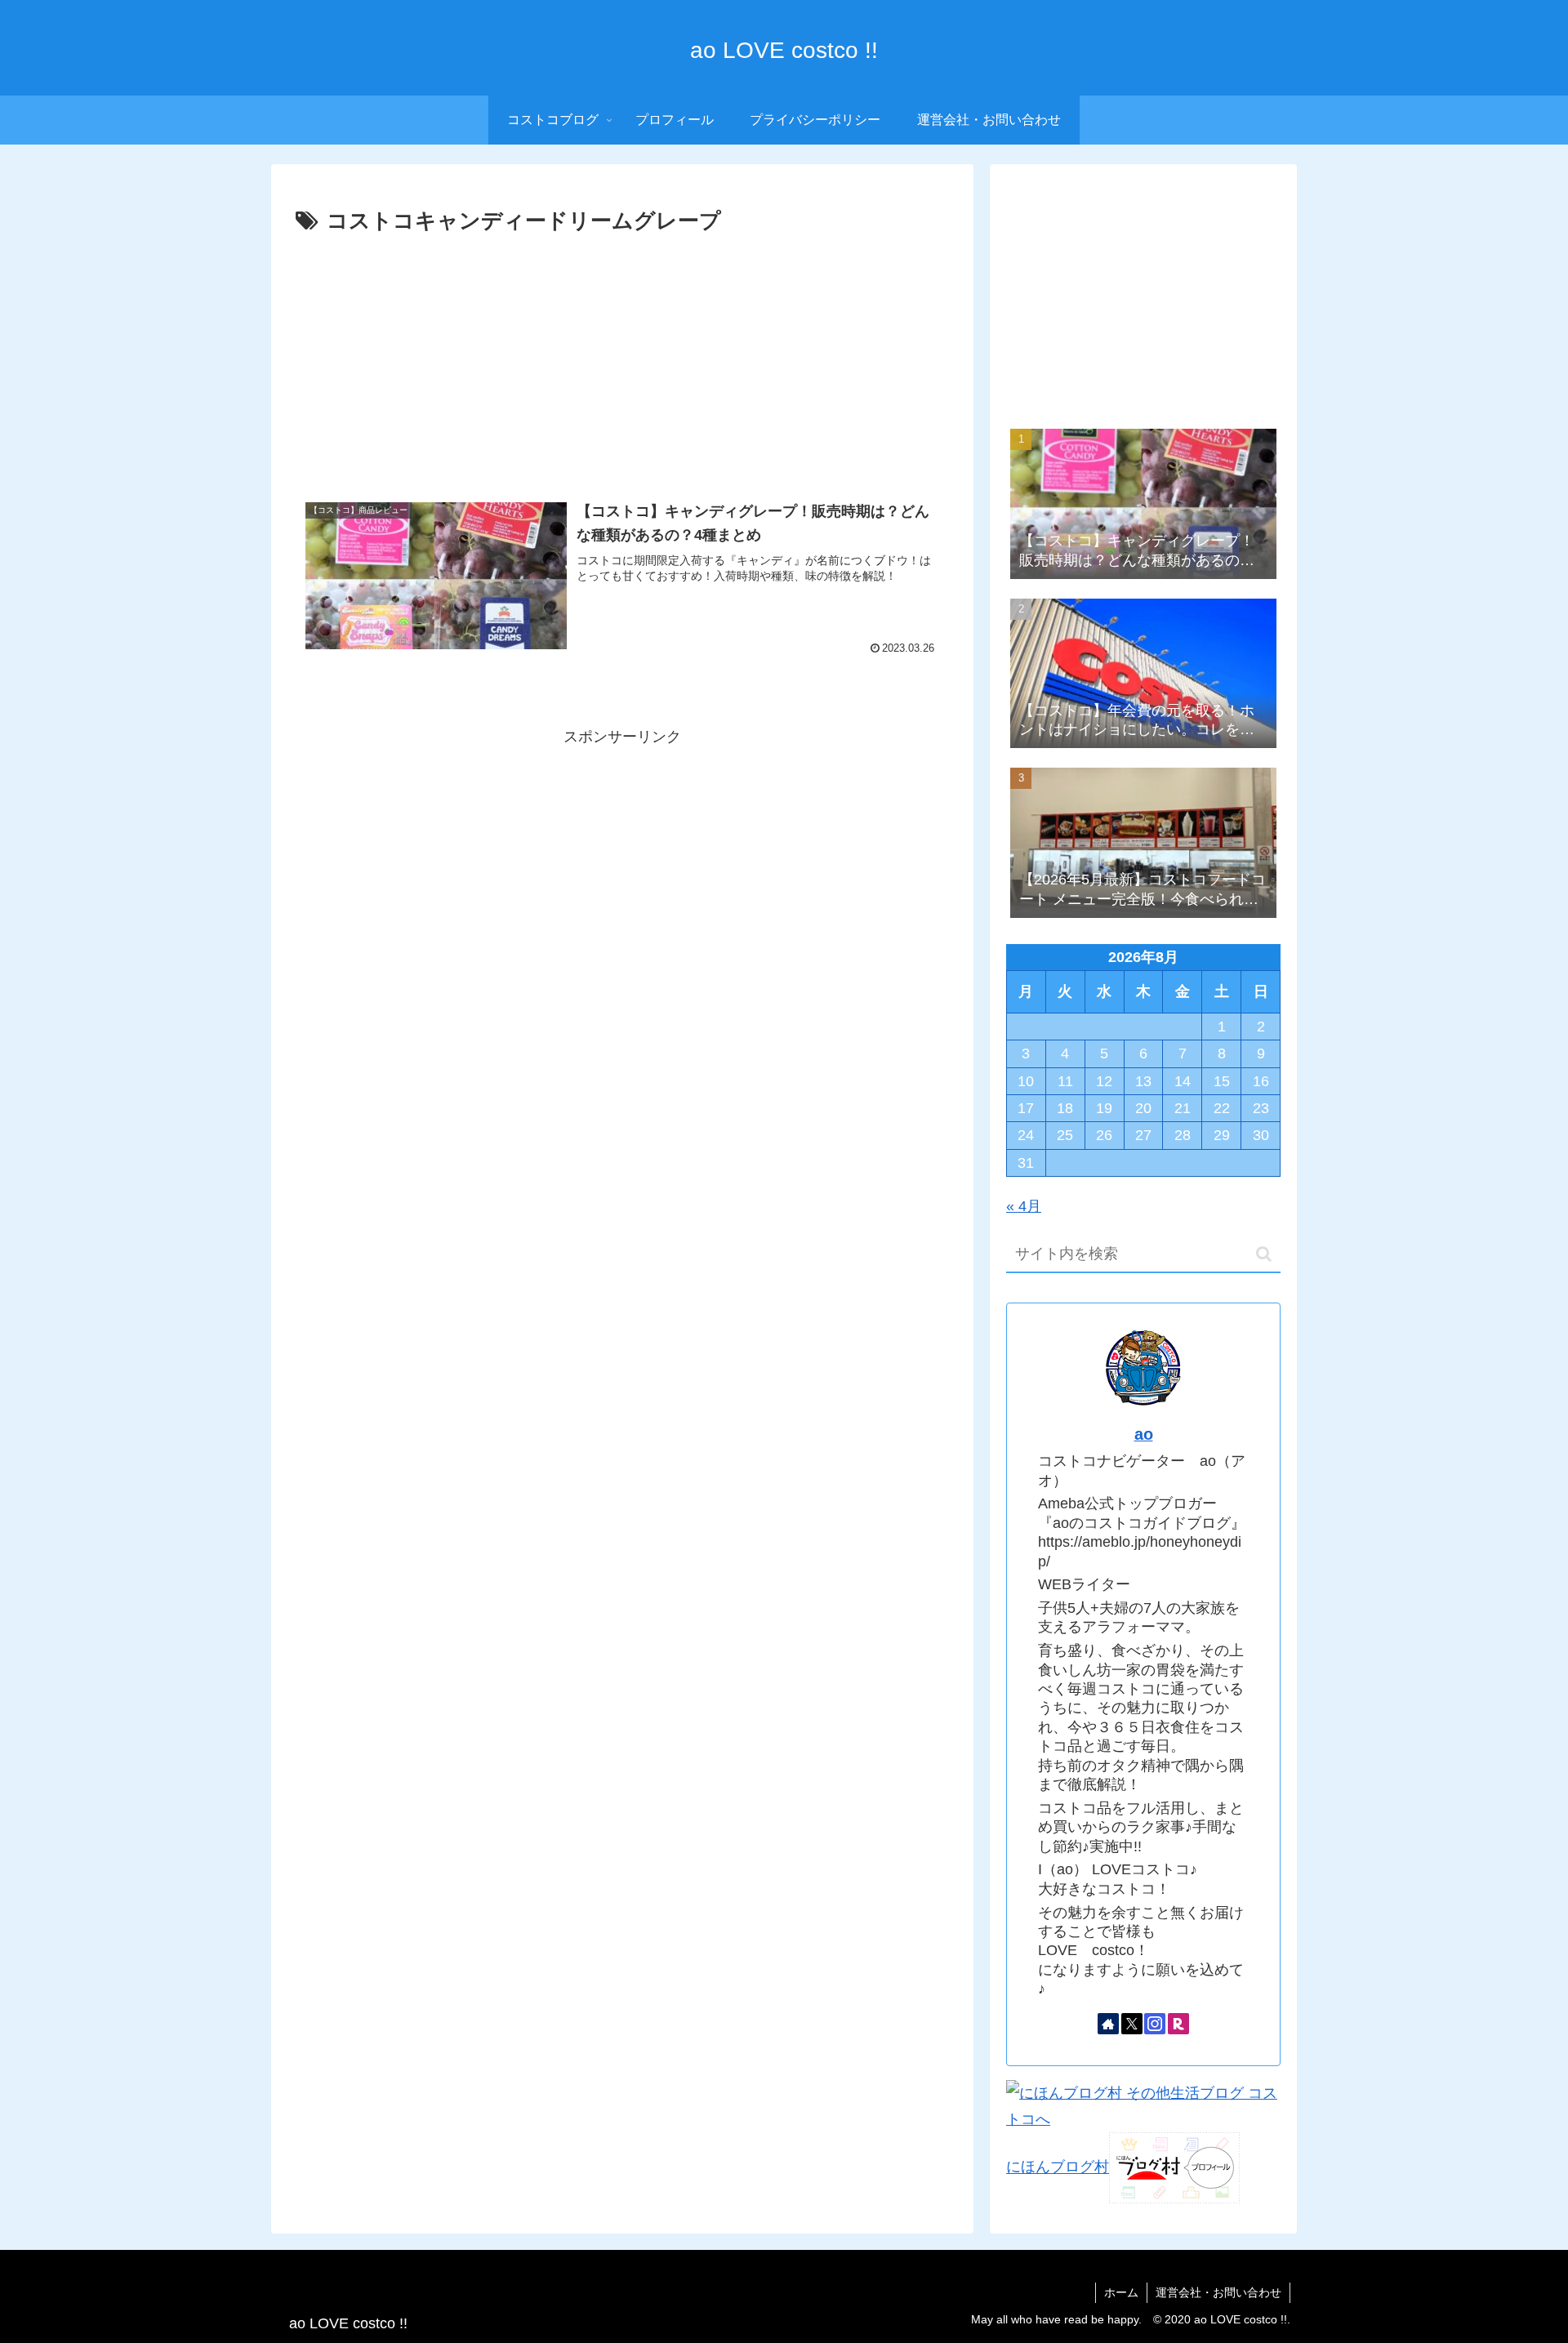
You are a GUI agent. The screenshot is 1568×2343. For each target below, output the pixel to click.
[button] (1264, 1254)
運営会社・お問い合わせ (1218, 2292)
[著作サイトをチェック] (1108, 2024)
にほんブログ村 (1058, 2167)
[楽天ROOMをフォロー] (1178, 2024)
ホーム (1121, 2292)
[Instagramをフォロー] (1155, 2024)
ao (1144, 1434)
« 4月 (1024, 1206)
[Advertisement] (622, 363)
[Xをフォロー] (1132, 2024)
